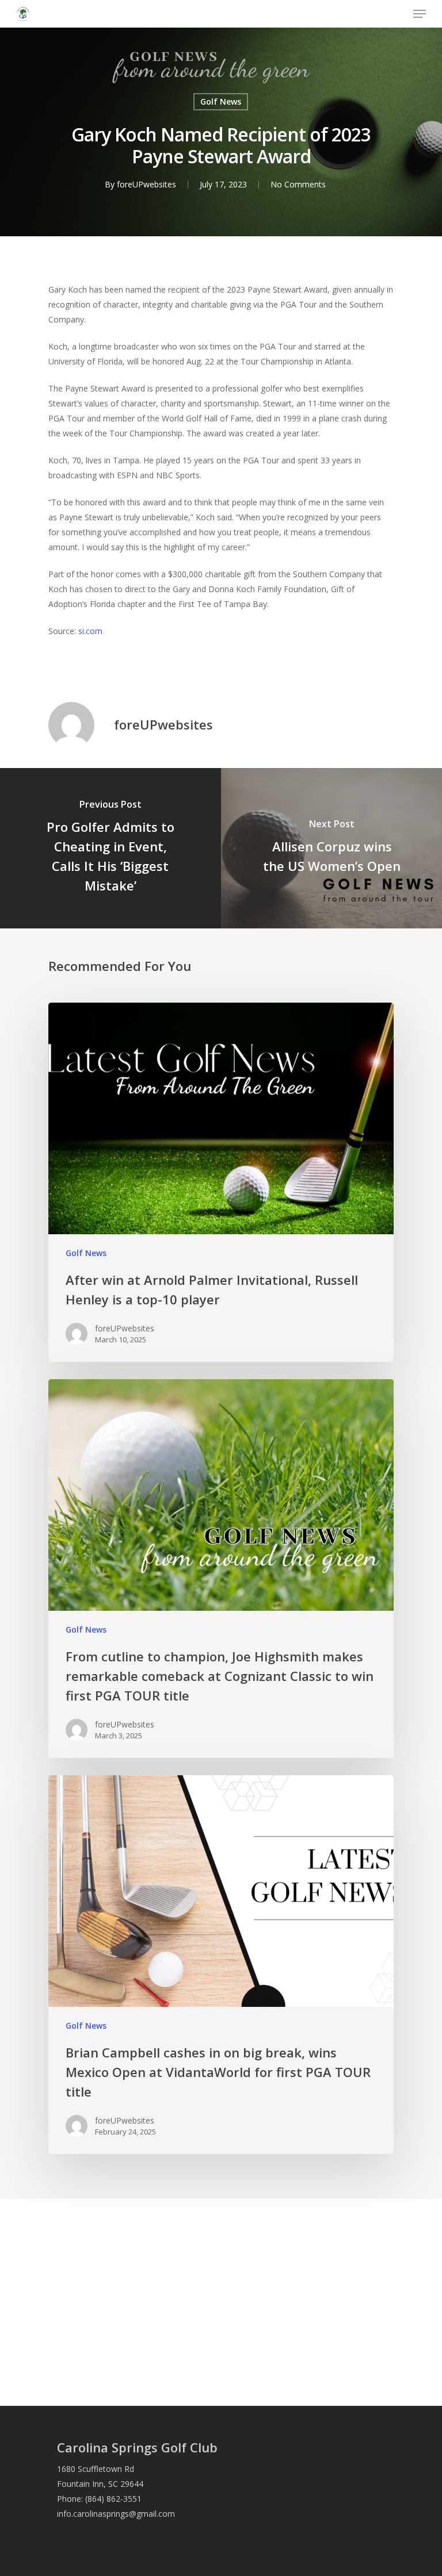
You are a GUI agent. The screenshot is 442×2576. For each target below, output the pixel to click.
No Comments (298, 184)
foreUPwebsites (146, 184)
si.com (90, 631)
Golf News (221, 101)
